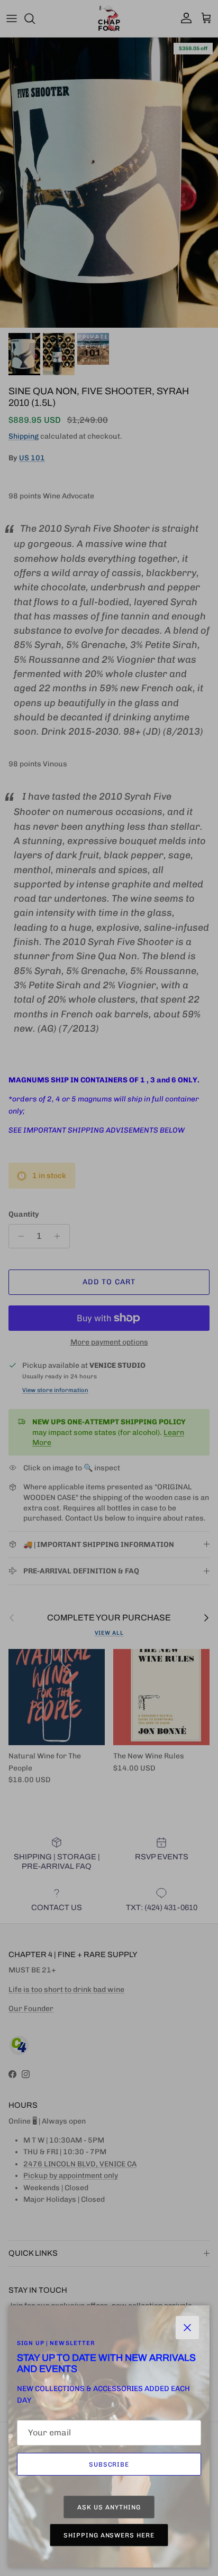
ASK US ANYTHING (109, 2507)
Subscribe (109, 2464)
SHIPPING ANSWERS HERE (109, 2535)
